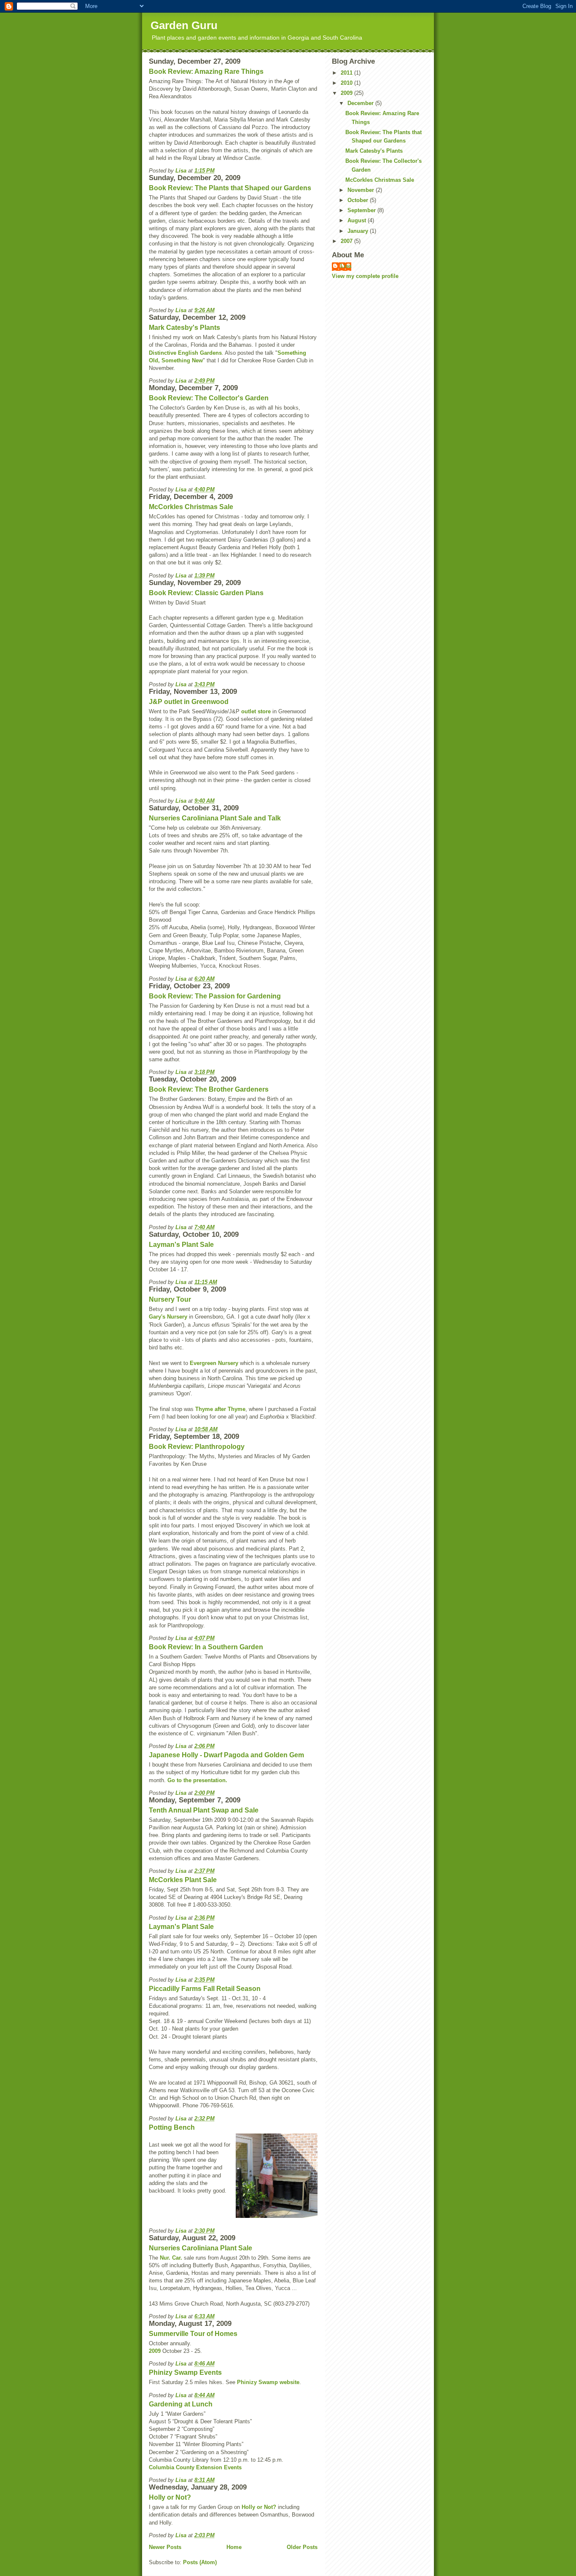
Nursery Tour (170, 1299)
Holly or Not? (170, 2497)
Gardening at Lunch (181, 2404)
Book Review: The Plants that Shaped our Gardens (230, 188)
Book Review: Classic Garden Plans (206, 593)
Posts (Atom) (200, 2562)
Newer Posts (165, 2547)
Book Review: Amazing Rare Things (206, 71)
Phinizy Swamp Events (185, 2372)
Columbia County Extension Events (195, 2467)
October (359, 200)
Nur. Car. (171, 2258)
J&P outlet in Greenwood (189, 702)
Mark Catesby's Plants (184, 328)
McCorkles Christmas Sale (191, 507)
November (362, 190)
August (358, 220)
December (361, 103)
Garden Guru (184, 25)
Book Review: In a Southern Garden (206, 1647)
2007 (347, 241)
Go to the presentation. (197, 1780)
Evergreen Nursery (214, 1363)
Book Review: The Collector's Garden (209, 398)
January (359, 231)
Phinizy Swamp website (268, 2382)
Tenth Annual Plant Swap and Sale (204, 1810)
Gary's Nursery (168, 1317)
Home (234, 2547)
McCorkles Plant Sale (183, 1880)
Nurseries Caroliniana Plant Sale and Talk (215, 818)
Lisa (346, 266)
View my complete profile (365, 276)
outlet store (256, 711)
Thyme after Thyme (220, 1409)
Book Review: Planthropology (197, 1447)
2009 (155, 2351)
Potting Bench (172, 2127)
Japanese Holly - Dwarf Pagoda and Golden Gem (226, 1755)
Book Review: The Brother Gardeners (209, 1089)
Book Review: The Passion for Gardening (215, 996)
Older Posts (302, 2547)
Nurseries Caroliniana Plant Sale (201, 2248)
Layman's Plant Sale (181, 1245)
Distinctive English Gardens (185, 353)
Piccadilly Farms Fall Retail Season (205, 1989)
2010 (347, 83)
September (362, 210)
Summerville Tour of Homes (193, 2334)
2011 (347, 73)
